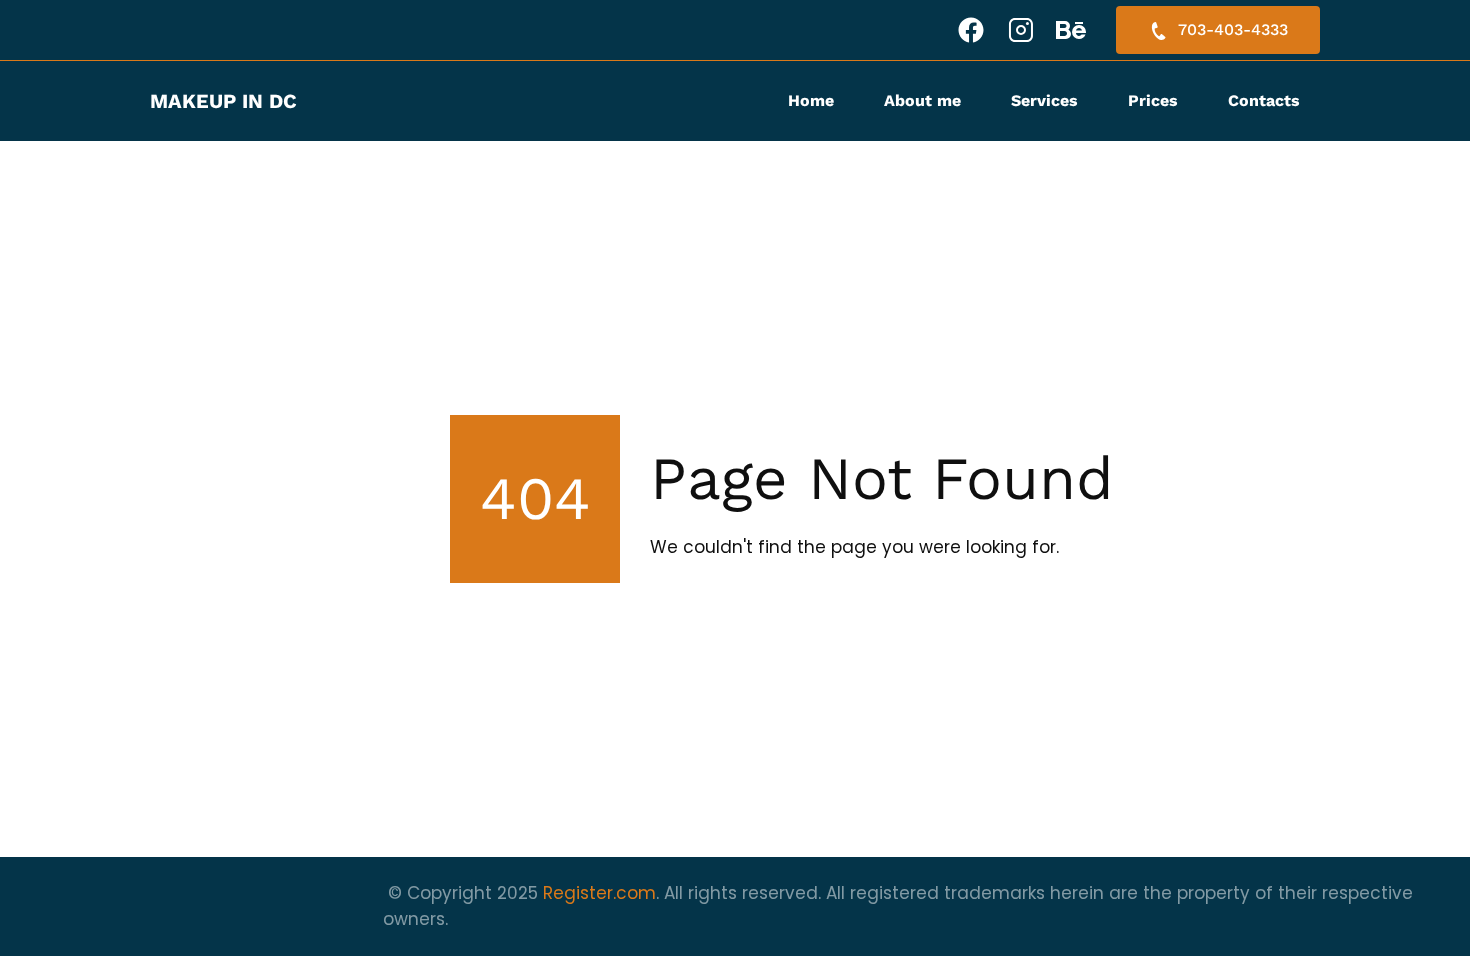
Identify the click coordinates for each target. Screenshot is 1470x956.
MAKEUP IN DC (223, 101)
